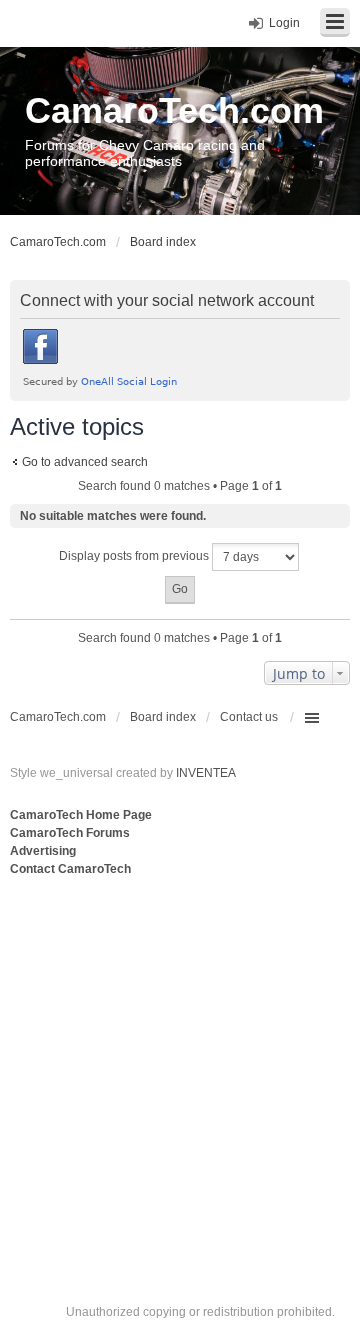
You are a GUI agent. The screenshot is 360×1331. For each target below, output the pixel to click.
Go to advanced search (85, 462)
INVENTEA (206, 773)
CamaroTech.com (174, 110)
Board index (163, 717)
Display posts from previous (135, 556)
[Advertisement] (180, 1070)
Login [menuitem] (284, 23)
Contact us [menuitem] (249, 717)
